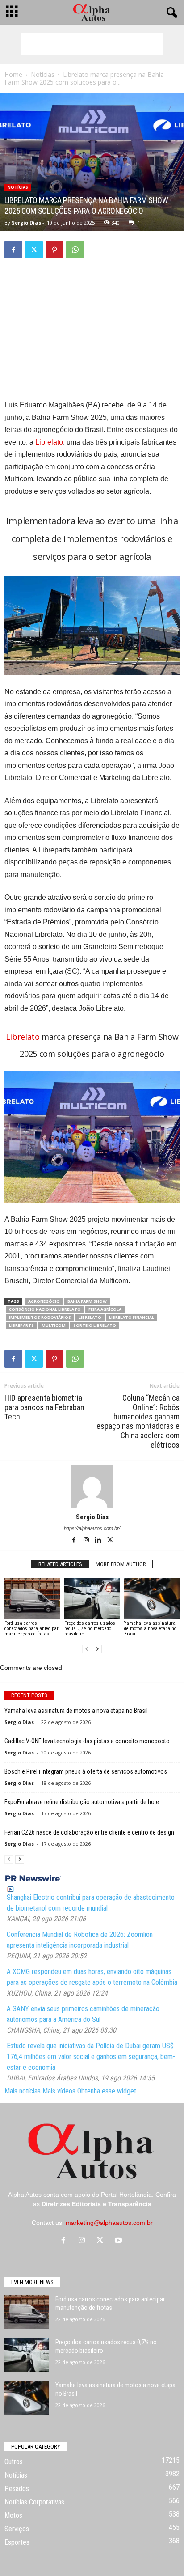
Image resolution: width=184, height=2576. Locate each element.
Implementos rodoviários (40, 1317)
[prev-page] (87, 1649)
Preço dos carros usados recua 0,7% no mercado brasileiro (90, 1629)
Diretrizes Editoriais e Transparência (96, 2204)
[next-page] (97, 1649)
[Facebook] (13, 250)
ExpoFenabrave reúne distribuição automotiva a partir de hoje (82, 1802)
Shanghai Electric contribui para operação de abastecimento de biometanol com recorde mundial (91, 1903)
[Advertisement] (92, 44)
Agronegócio (44, 1301)
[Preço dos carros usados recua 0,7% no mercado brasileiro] (92, 1599)
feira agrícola (105, 1309)
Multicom (54, 1325)
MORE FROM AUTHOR (121, 1564)
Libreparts (21, 1325)
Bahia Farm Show (87, 1301)
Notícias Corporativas (34, 2502)
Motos (13, 2515)
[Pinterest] (54, 250)
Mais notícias (23, 2091)
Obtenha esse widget (107, 2091)
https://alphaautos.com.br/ (92, 1528)
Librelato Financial (132, 1317)
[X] (34, 250)
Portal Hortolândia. (127, 2195)
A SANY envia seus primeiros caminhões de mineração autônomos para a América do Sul (83, 2014)
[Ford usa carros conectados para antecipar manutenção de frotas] (32, 1599)
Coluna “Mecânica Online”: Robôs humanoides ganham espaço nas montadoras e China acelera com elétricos (138, 1421)
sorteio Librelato (95, 1325)
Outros (14, 2462)
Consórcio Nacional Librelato (45, 1309)
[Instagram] (87, 1541)
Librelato (49, 442)
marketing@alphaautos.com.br (109, 2223)
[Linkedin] (99, 1541)
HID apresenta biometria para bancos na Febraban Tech (44, 1407)
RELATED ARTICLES (60, 1564)
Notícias (43, 74)
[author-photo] (92, 1487)
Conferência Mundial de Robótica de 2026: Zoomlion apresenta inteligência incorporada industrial (80, 1940)
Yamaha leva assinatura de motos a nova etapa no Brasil (150, 1629)
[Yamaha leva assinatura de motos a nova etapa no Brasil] (152, 1599)
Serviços (17, 2529)
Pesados (17, 2489)
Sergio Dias (26, 222)
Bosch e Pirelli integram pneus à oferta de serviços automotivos (86, 1771)
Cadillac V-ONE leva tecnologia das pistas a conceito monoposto (87, 1741)
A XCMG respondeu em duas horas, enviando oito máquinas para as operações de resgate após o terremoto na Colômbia (92, 1977)
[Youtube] (119, 2241)
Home (13, 74)
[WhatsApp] (75, 250)
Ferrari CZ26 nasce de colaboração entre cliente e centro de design (89, 1832)
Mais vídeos (59, 2091)
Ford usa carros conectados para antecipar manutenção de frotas (31, 1629)
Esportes (17, 2542)
